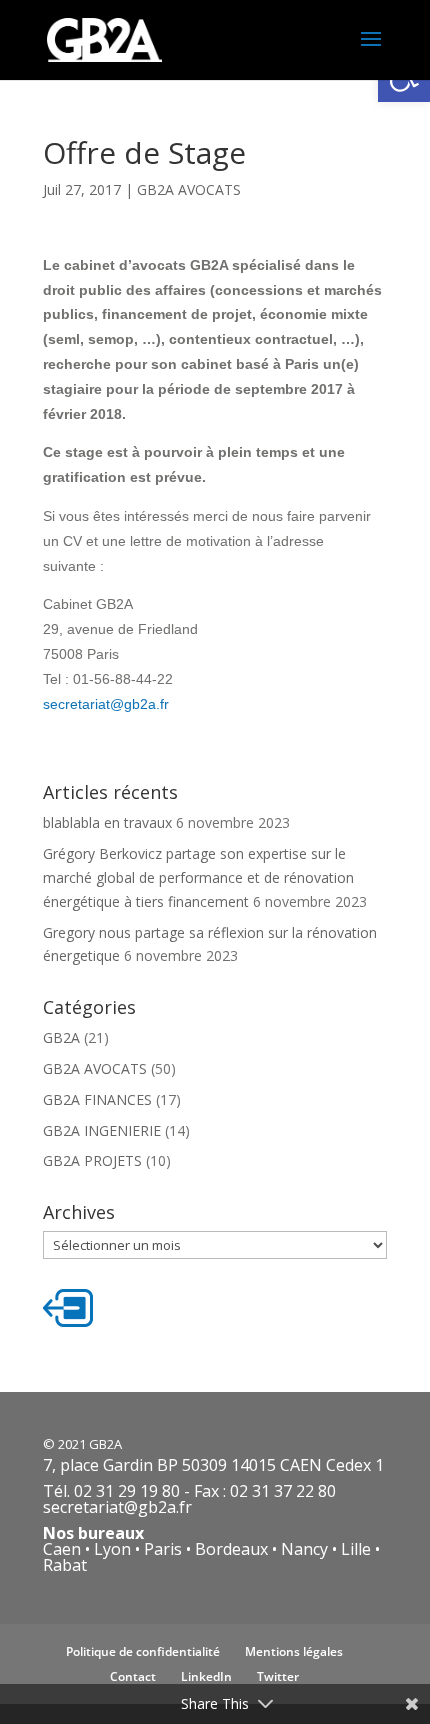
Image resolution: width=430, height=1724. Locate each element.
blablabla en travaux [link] (107, 822)
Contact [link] (133, 1676)
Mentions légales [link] (294, 1651)
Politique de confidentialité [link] (143, 1651)
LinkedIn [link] (206, 1676)
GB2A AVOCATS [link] (189, 189)
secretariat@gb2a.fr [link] (106, 704)
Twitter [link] (278, 1676)
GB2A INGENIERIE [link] (102, 1130)
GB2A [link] (61, 1037)
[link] (104, 38)
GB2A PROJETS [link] (92, 1160)
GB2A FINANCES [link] (97, 1099)
